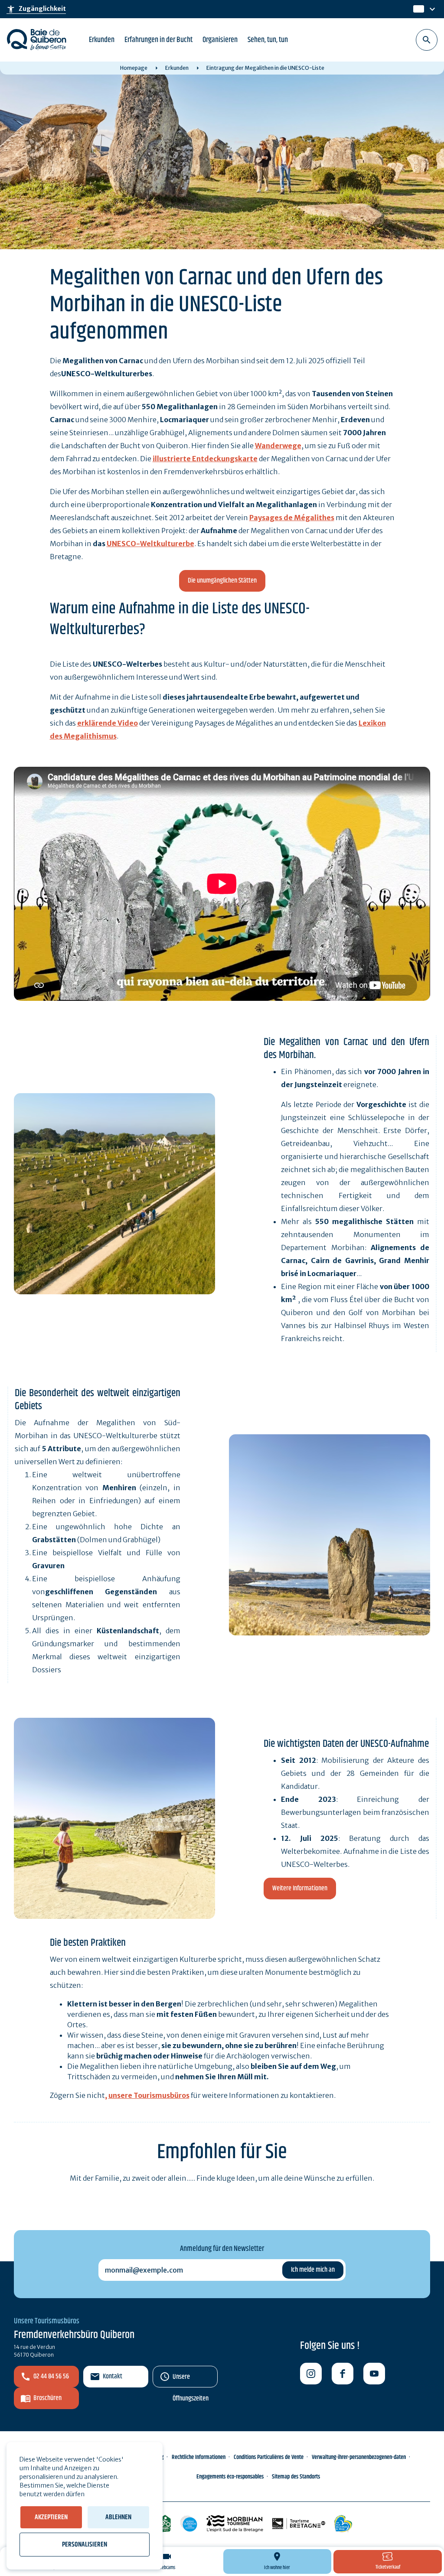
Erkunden (102, 40)
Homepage (134, 68)
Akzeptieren (51, 2517)
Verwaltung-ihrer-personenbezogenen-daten (359, 2457)
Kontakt (113, 2376)
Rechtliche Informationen (199, 2457)
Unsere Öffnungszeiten (191, 2379)
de (418, 9)
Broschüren (47, 2398)
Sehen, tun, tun (268, 40)
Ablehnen (118, 2517)
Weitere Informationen (300, 1888)
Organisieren (220, 40)
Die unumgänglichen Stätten (222, 581)
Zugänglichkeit (36, 9)
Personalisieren (85, 2545)
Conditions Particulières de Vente (269, 2457)
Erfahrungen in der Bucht (158, 40)
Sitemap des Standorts (296, 2477)
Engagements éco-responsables (230, 2477)
